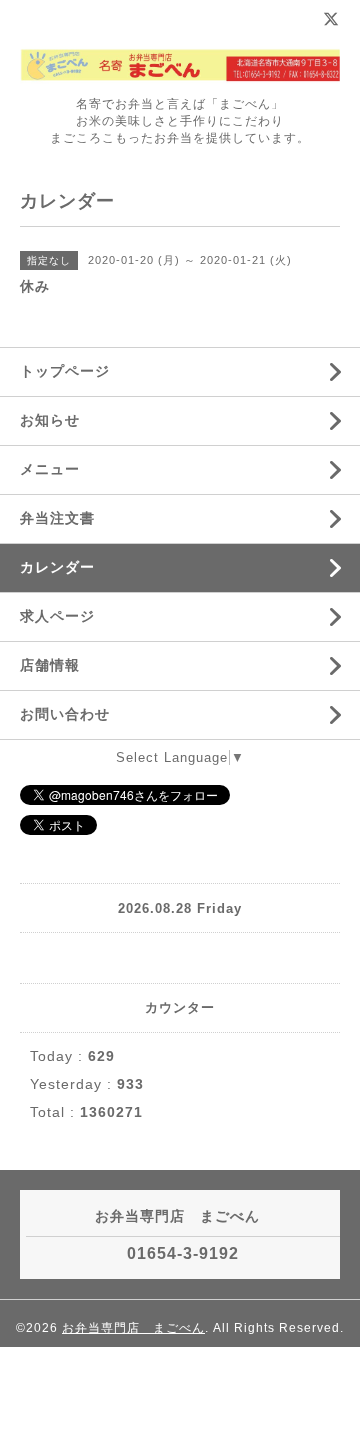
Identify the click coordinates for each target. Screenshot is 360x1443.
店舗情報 (50, 665)
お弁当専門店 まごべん (133, 1328)
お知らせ (50, 420)
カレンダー (57, 567)
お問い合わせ (65, 714)
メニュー (50, 469)
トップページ (65, 371)
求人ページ (57, 616)
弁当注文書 (57, 518)
